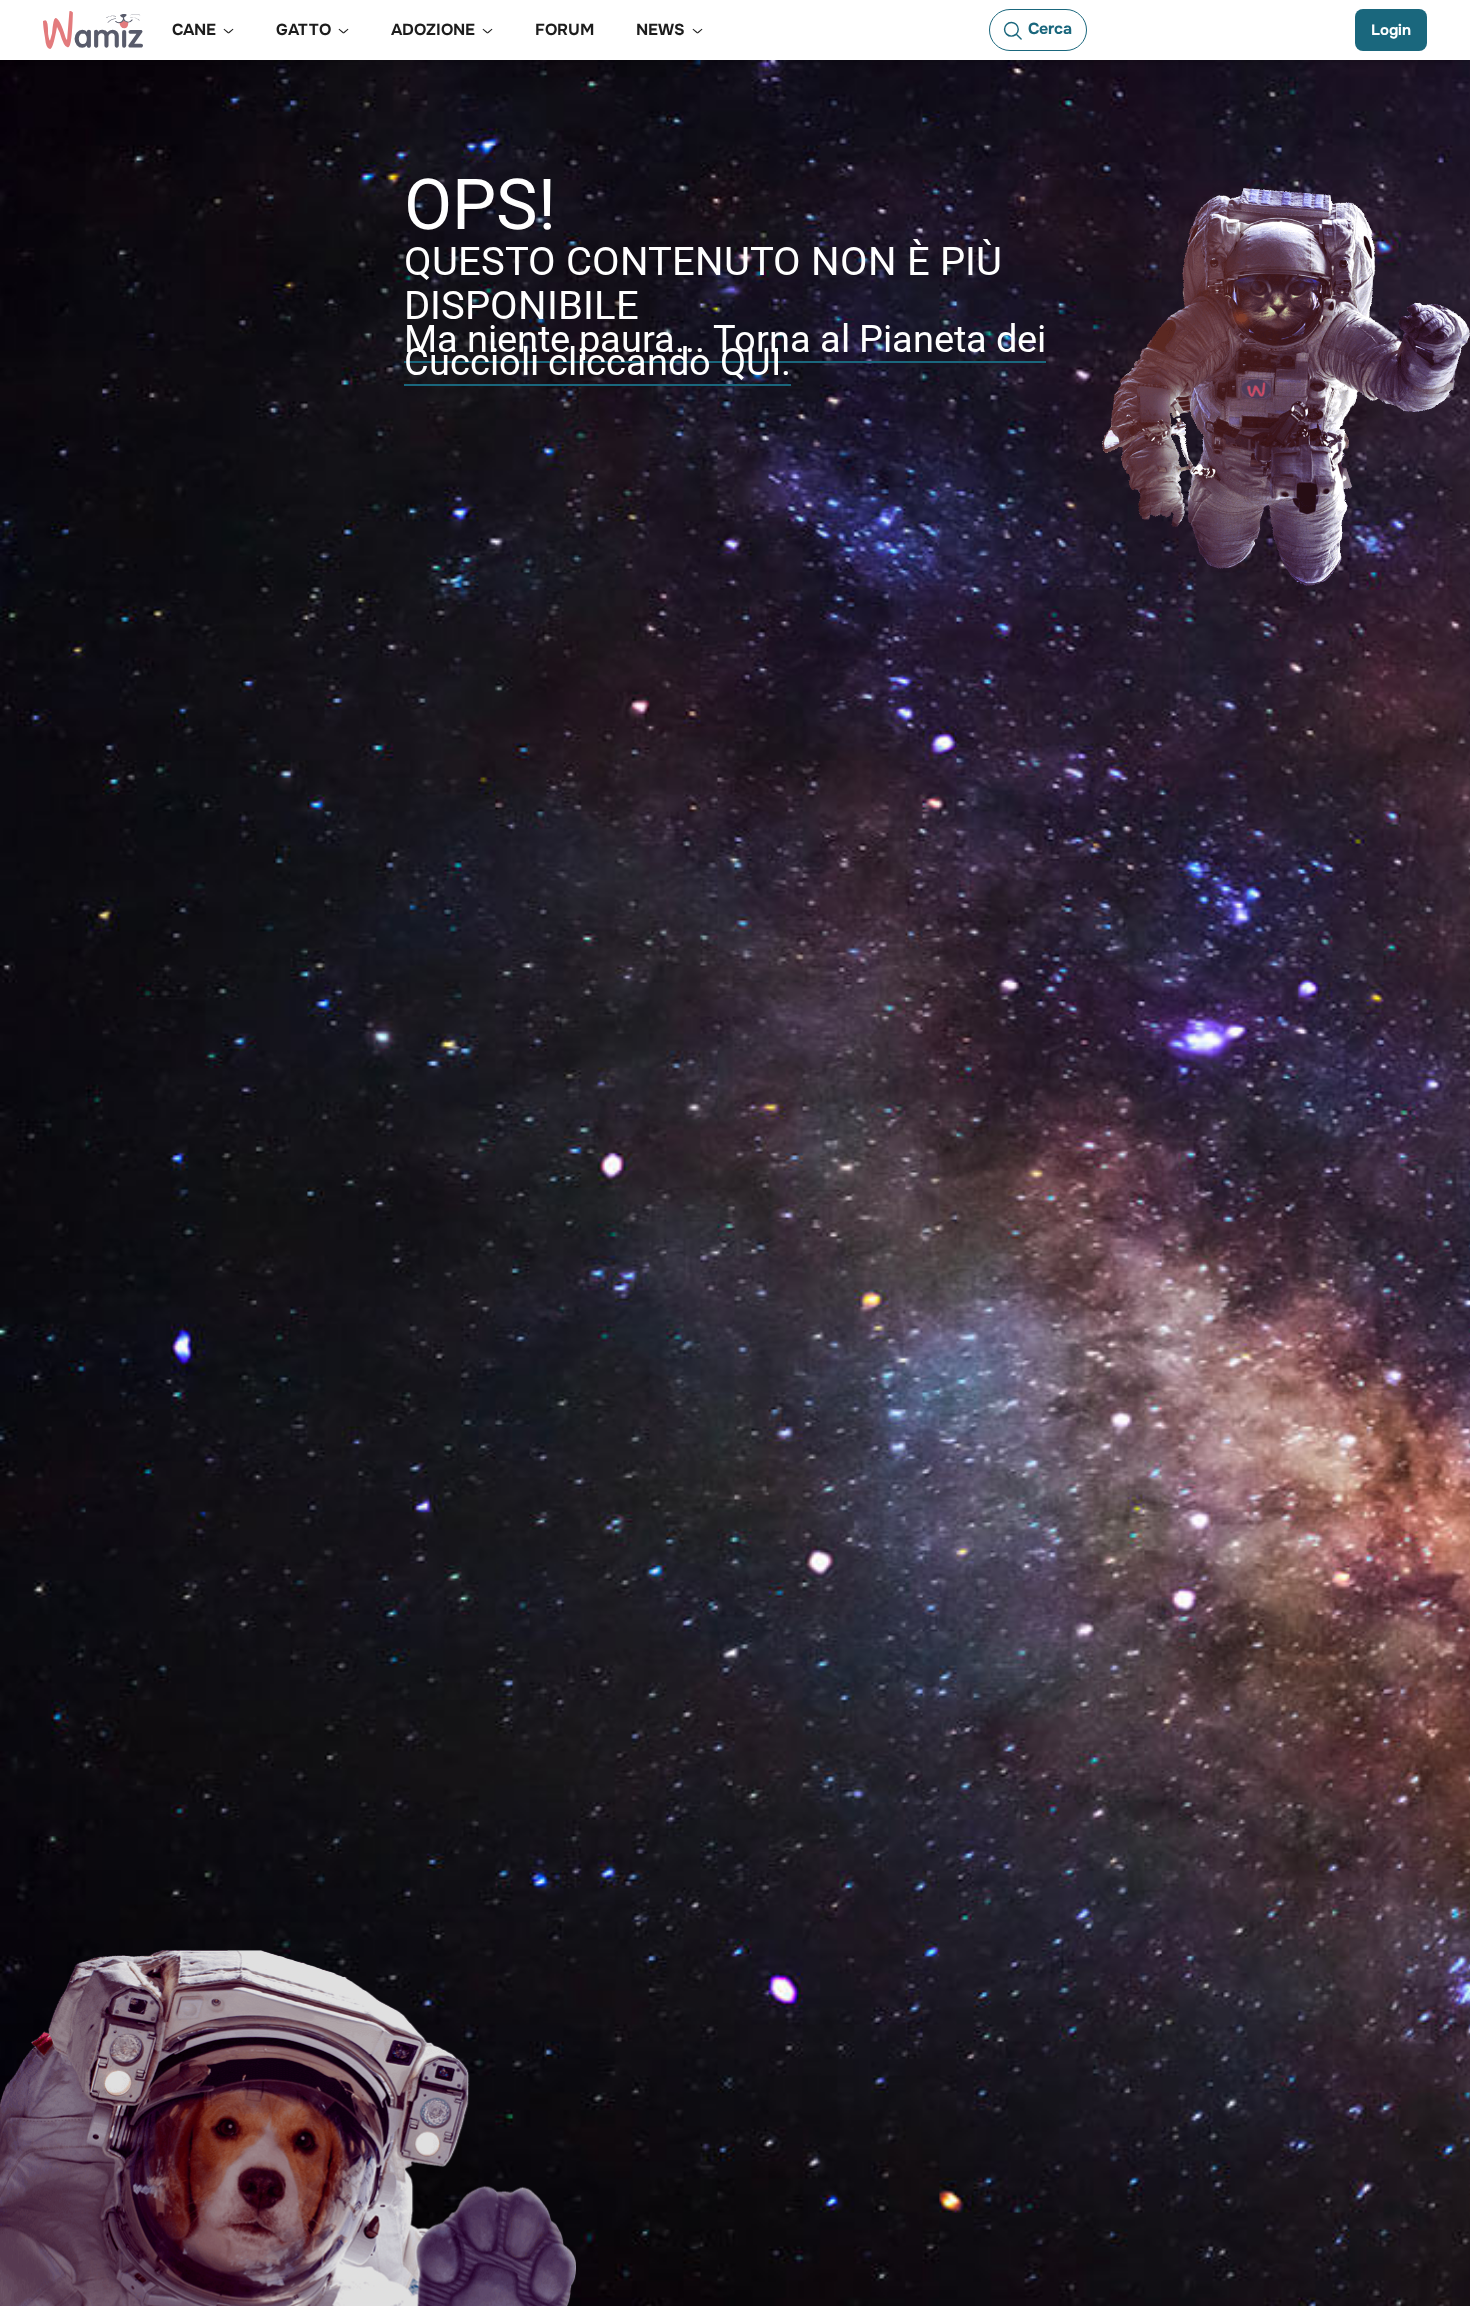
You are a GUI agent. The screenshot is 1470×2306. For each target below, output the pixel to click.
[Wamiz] (93, 30)
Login (1391, 30)
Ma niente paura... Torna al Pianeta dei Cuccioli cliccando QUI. (725, 350)
